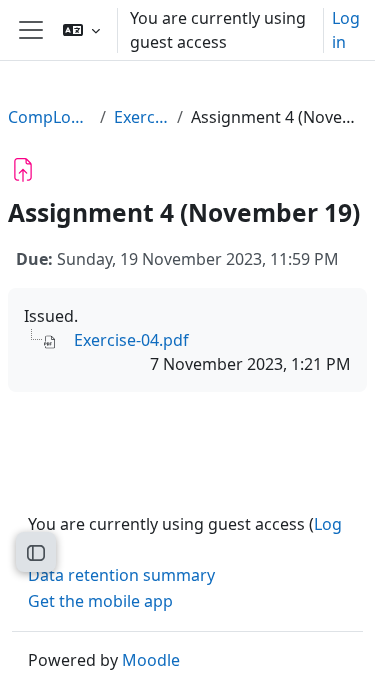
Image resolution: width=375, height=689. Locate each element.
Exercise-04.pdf (131, 340)
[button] (81, 30)
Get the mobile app (100, 601)
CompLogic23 (50, 117)
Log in (346, 30)
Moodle (151, 660)
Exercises (141, 117)
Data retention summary (121, 575)
